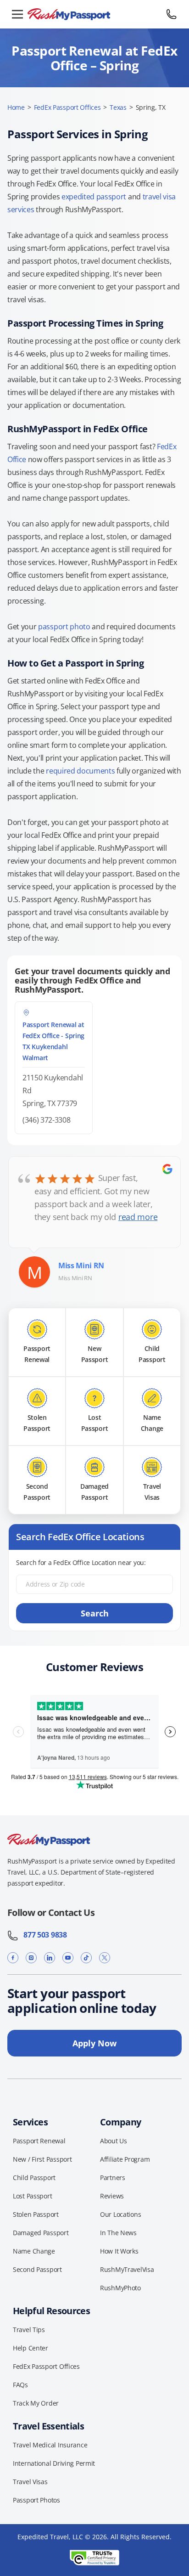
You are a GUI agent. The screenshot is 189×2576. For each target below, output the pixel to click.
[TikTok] (86, 1958)
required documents (80, 771)
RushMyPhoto (120, 2288)
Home (16, 107)
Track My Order (36, 2403)
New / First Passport (42, 2159)
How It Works (119, 2251)
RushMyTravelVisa (127, 2269)
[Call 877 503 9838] (172, 14)
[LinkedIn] (50, 1958)
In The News (118, 2233)
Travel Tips (29, 2330)
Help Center (31, 2348)
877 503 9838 (43, 1935)
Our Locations (120, 2214)
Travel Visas (30, 2482)
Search (95, 1613)
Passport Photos (36, 2500)
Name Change (34, 2251)
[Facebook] (13, 1958)
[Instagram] (31, 1958)
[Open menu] (17, 14)
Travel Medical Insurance (50, 2445)
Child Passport (34, 2178)
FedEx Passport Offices (67, 107)
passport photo (64, 627)
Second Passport (37, 2269)
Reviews (112, 2196)
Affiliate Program (125, 2159)
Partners (113, 2178)
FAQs (20, 2385)
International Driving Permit (54, 2463)
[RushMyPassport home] (94, 14)
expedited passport (94, 197)
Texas (118, 107)
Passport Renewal (39, 2141)
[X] (105, 1958)
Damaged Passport (41, 2233)
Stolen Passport (36, 2214)
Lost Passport (32, 2196)
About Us (114, 2141)
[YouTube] (68, 1958)
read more (138, 1217)
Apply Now (94, 2043)
